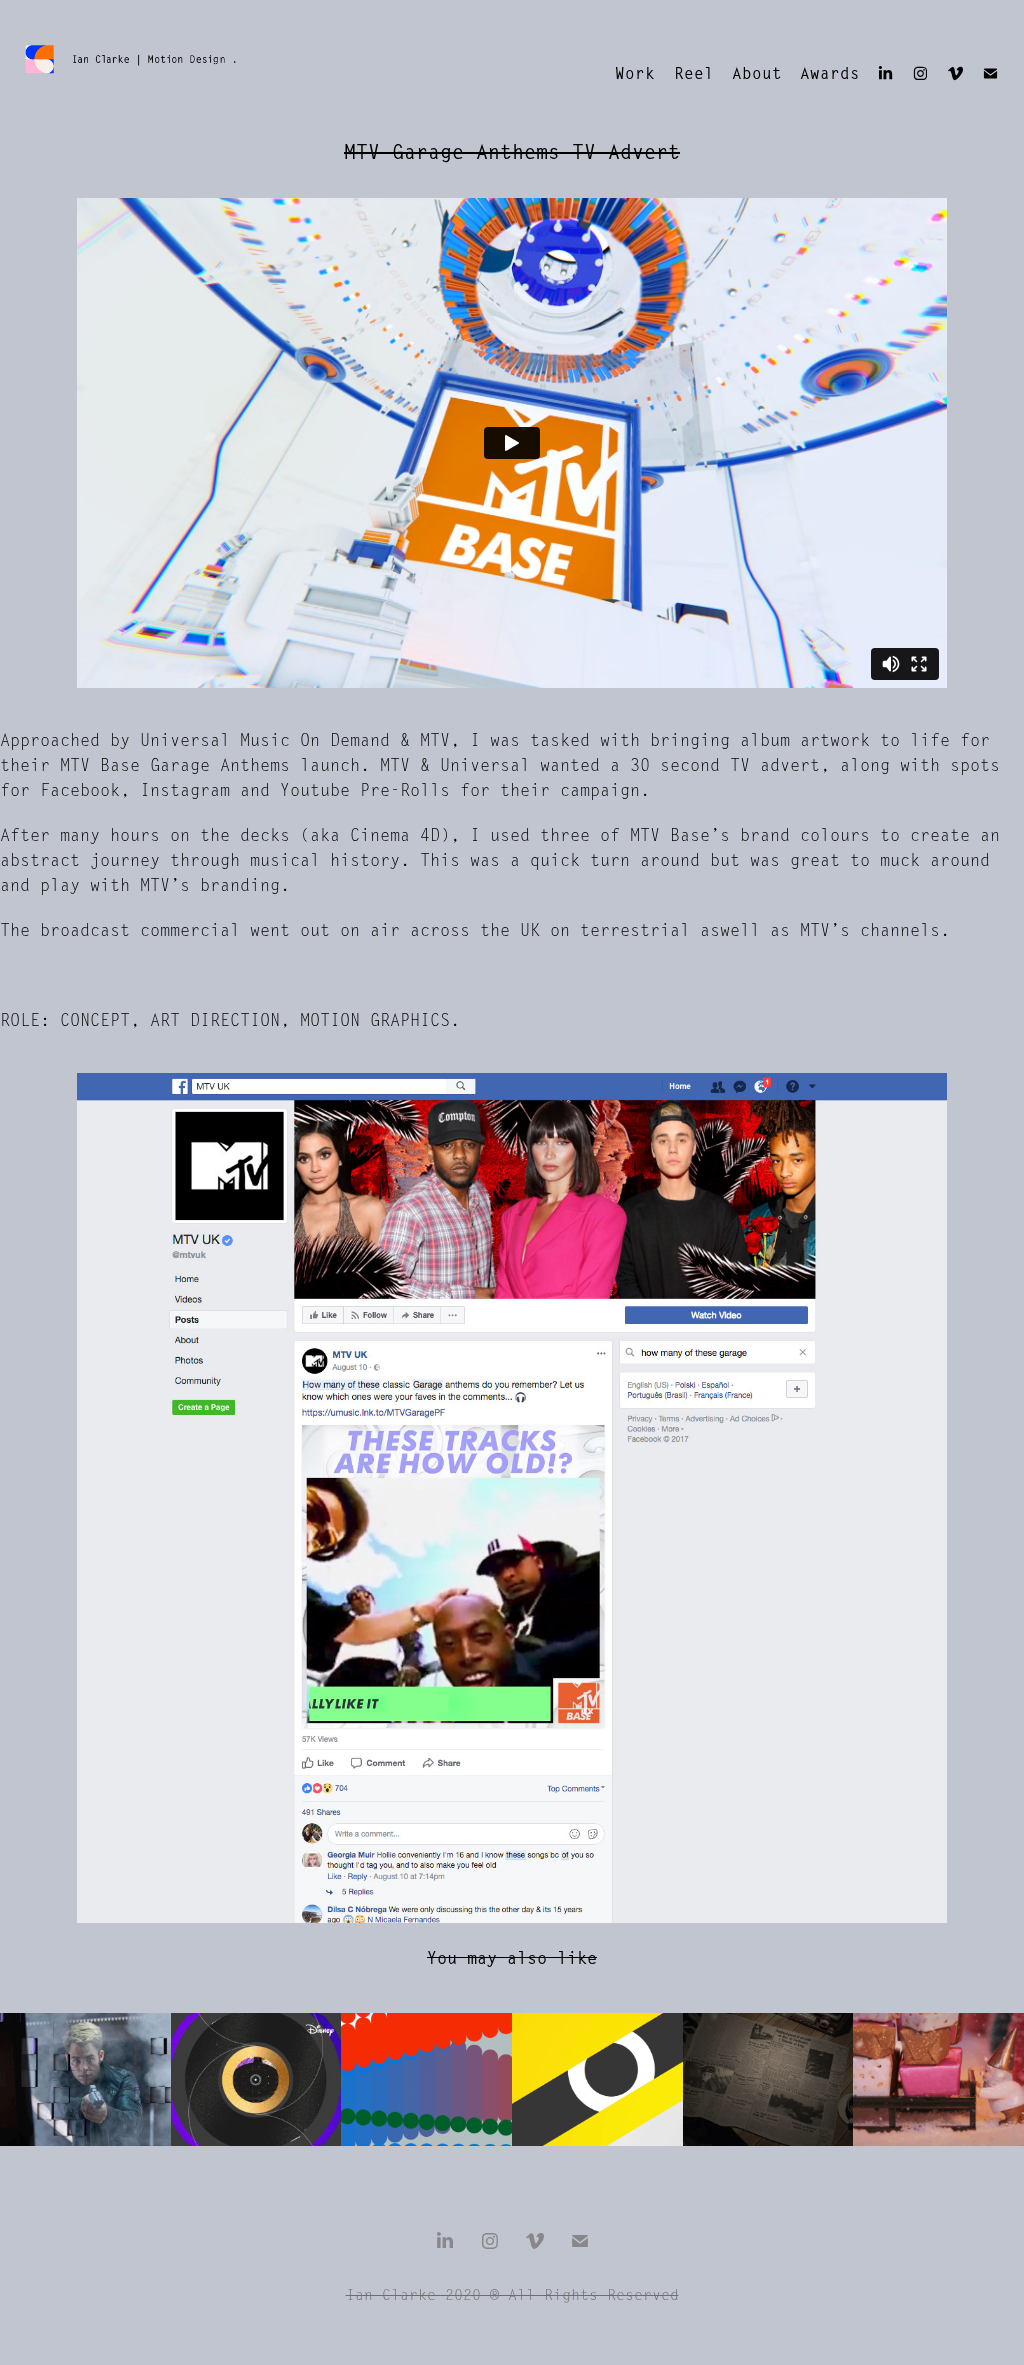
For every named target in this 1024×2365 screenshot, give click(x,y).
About (757, 73)
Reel (694, 73)
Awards (830, 73)
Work (635, 73)
